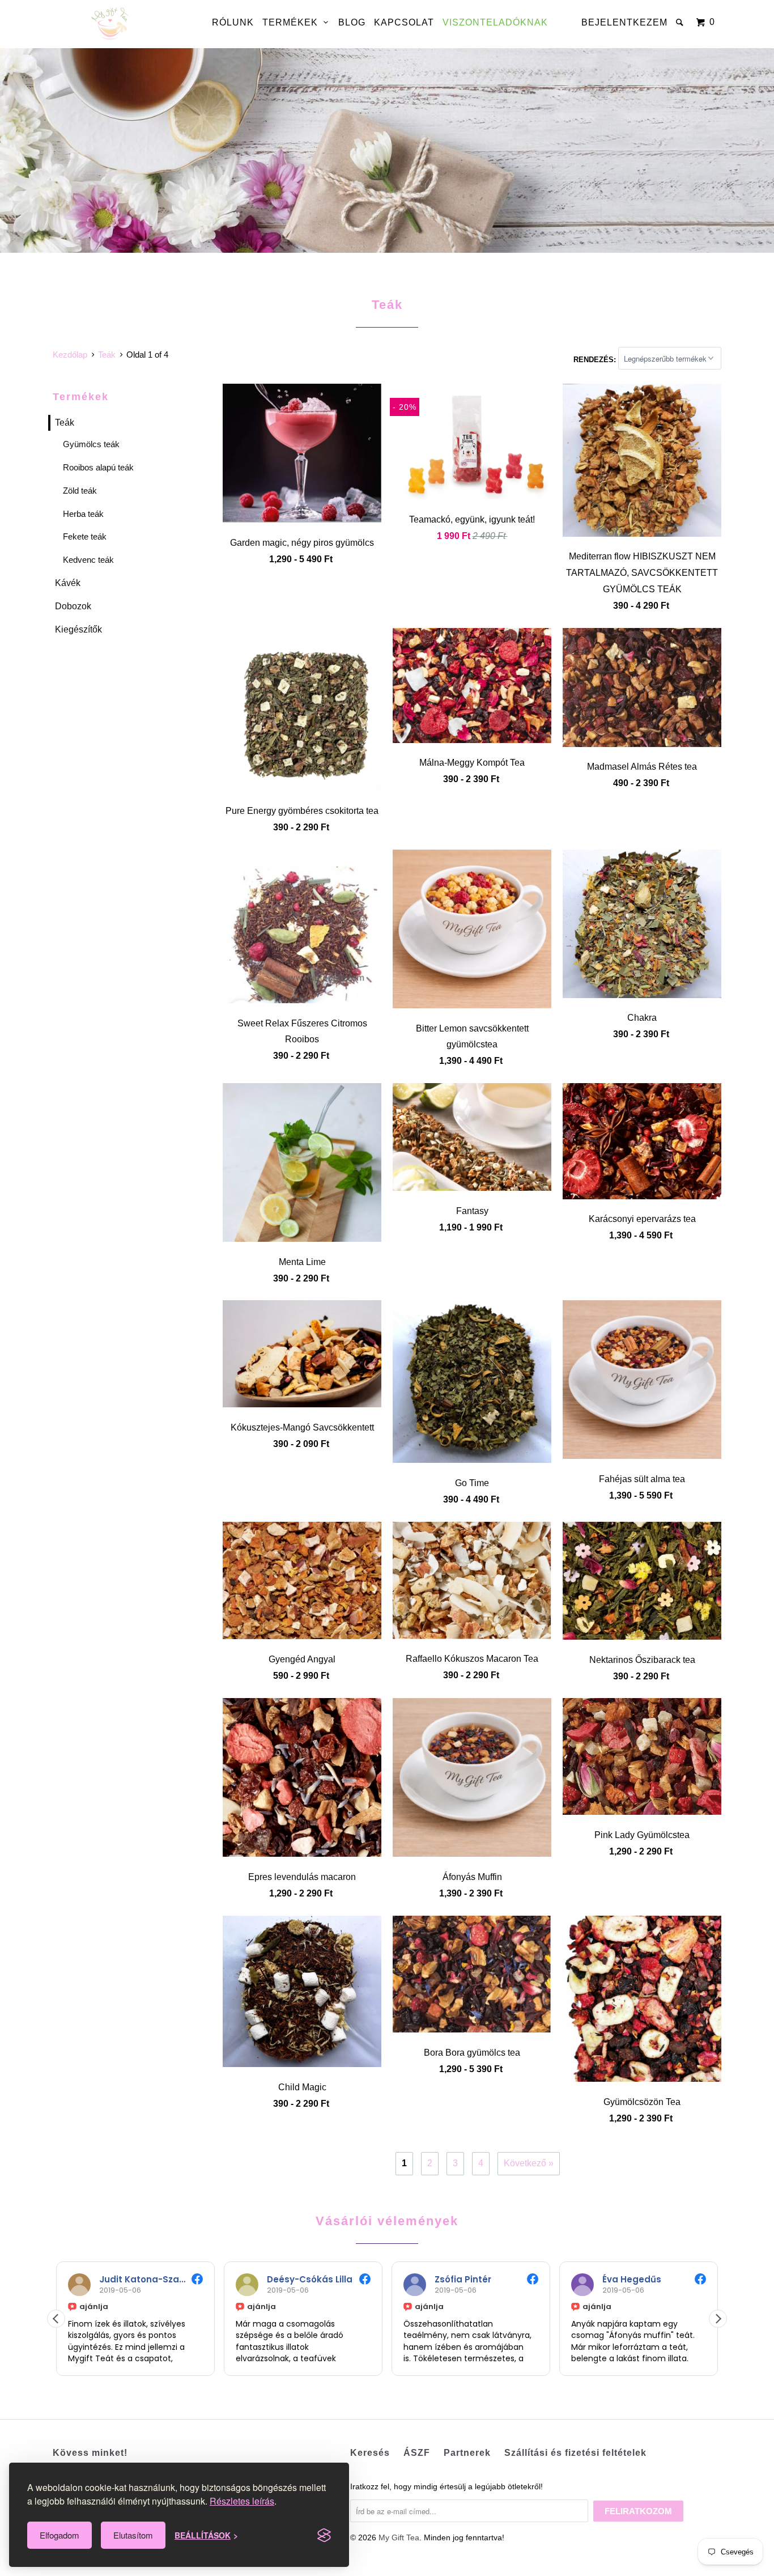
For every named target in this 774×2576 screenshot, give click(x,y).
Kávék (68, 583)
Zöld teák (80, 491)
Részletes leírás (242, 2501)
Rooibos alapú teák (98, 467)
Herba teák (83, 514)
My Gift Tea (399, 2537)
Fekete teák (85, 536)
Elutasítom (133, 2535)
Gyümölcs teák (91, 444)
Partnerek (467, 2453)
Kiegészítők (78, 629)
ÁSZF (417, 2453)
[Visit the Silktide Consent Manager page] (324, 2535)
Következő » (529, 2163)
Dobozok (73, 606)
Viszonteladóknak (495, 22)
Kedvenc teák (88, 560)
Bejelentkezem (624, 22)
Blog (352, 22)
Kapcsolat (404, 22)
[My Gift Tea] (111, 24)
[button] (718, 2319)
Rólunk (233, 22)
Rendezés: (596, 359)
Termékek (293, 22)
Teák (65, 423)
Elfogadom (59, 2535)
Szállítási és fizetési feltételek (575, 2453)
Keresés (370, 2453)
